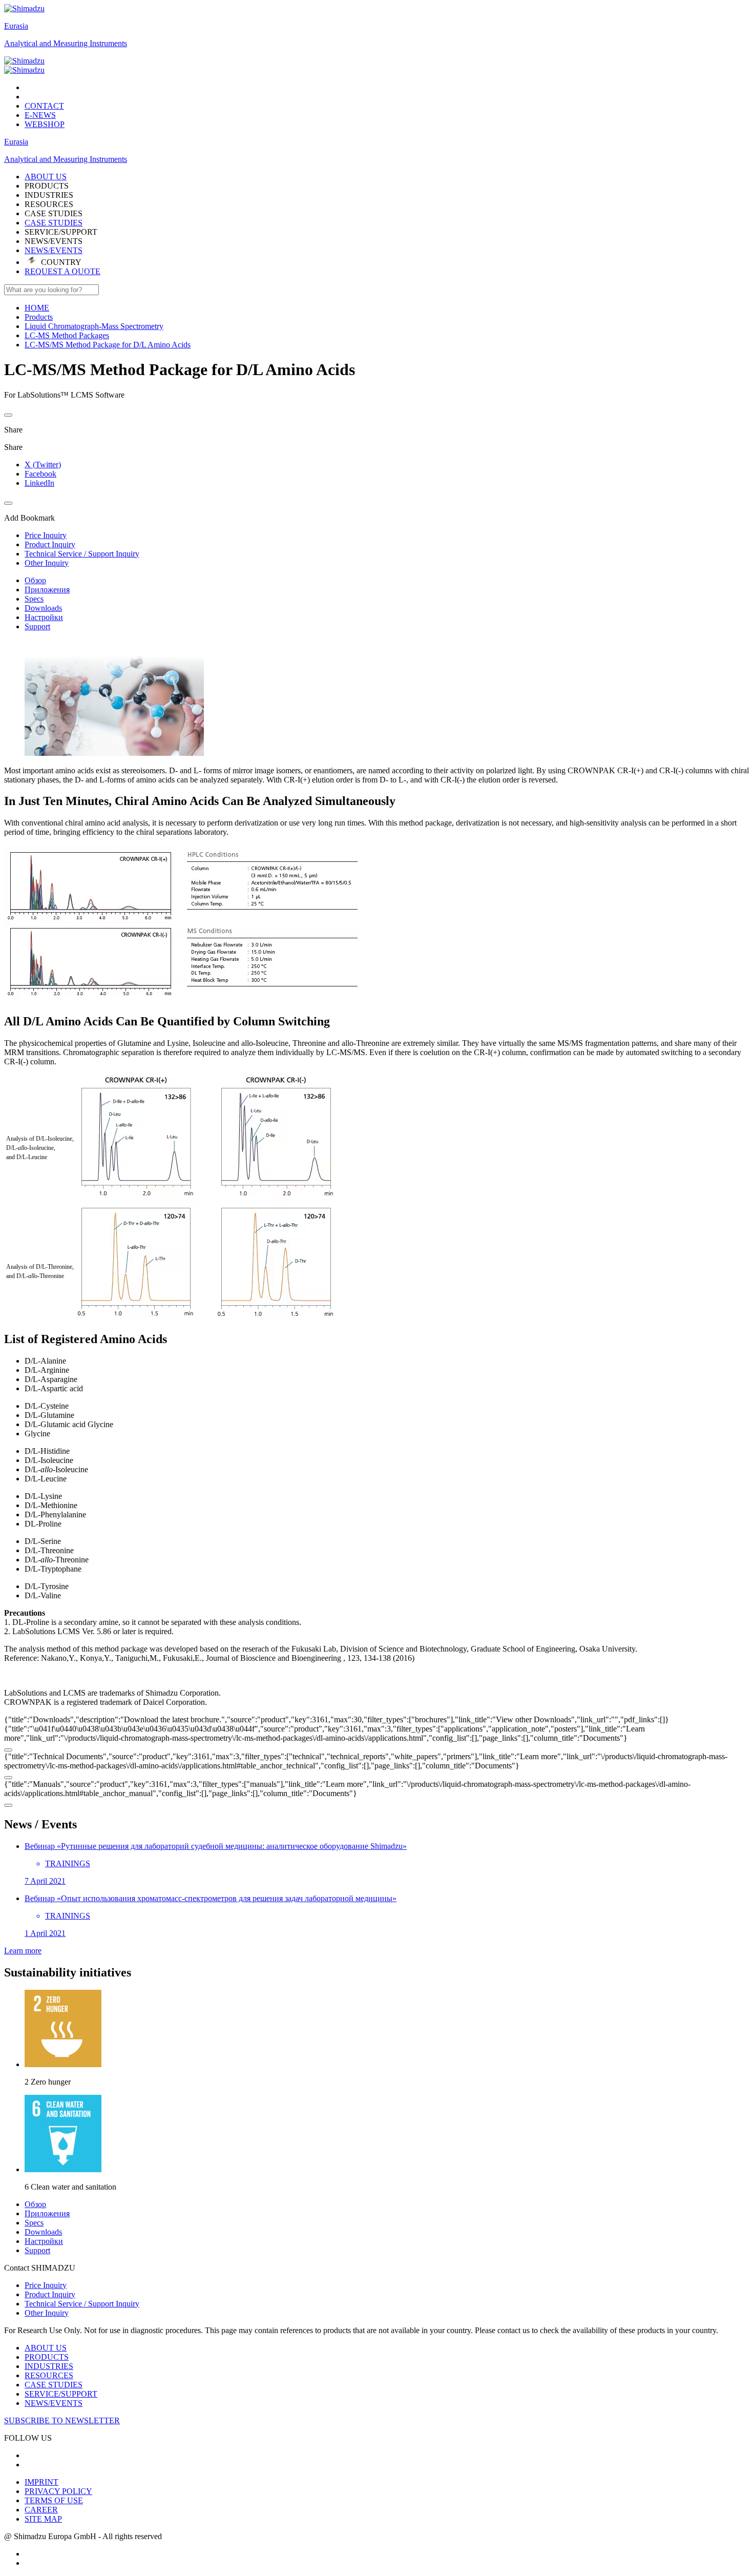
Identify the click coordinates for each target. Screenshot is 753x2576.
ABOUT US (46, 2348)
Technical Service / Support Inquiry (82, 2304)
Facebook (40, 474)
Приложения (47, 590)
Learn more (23, 1951)
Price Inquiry (46, 2285)
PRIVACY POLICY (58, 2491)
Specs (34, 599)
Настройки (44, 617)
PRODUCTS (47, 2357)
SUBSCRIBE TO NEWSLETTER (62, 2420)
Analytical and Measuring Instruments (66, 43)
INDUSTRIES (49, 2366)
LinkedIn (39, 483)
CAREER (41, 2510)
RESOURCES (49, 2375)
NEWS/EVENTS (54, 250)
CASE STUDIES (54, 223)
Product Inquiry (50, 2294)
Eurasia (16, 26)
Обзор (35, 580)
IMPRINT (41, 2482)
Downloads (43, 608)
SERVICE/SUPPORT (61, 2394)
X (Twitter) (43, 465)
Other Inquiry (47, 2313)
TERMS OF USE (54, 2500)
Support (37, 626)
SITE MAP (43, 2519)
